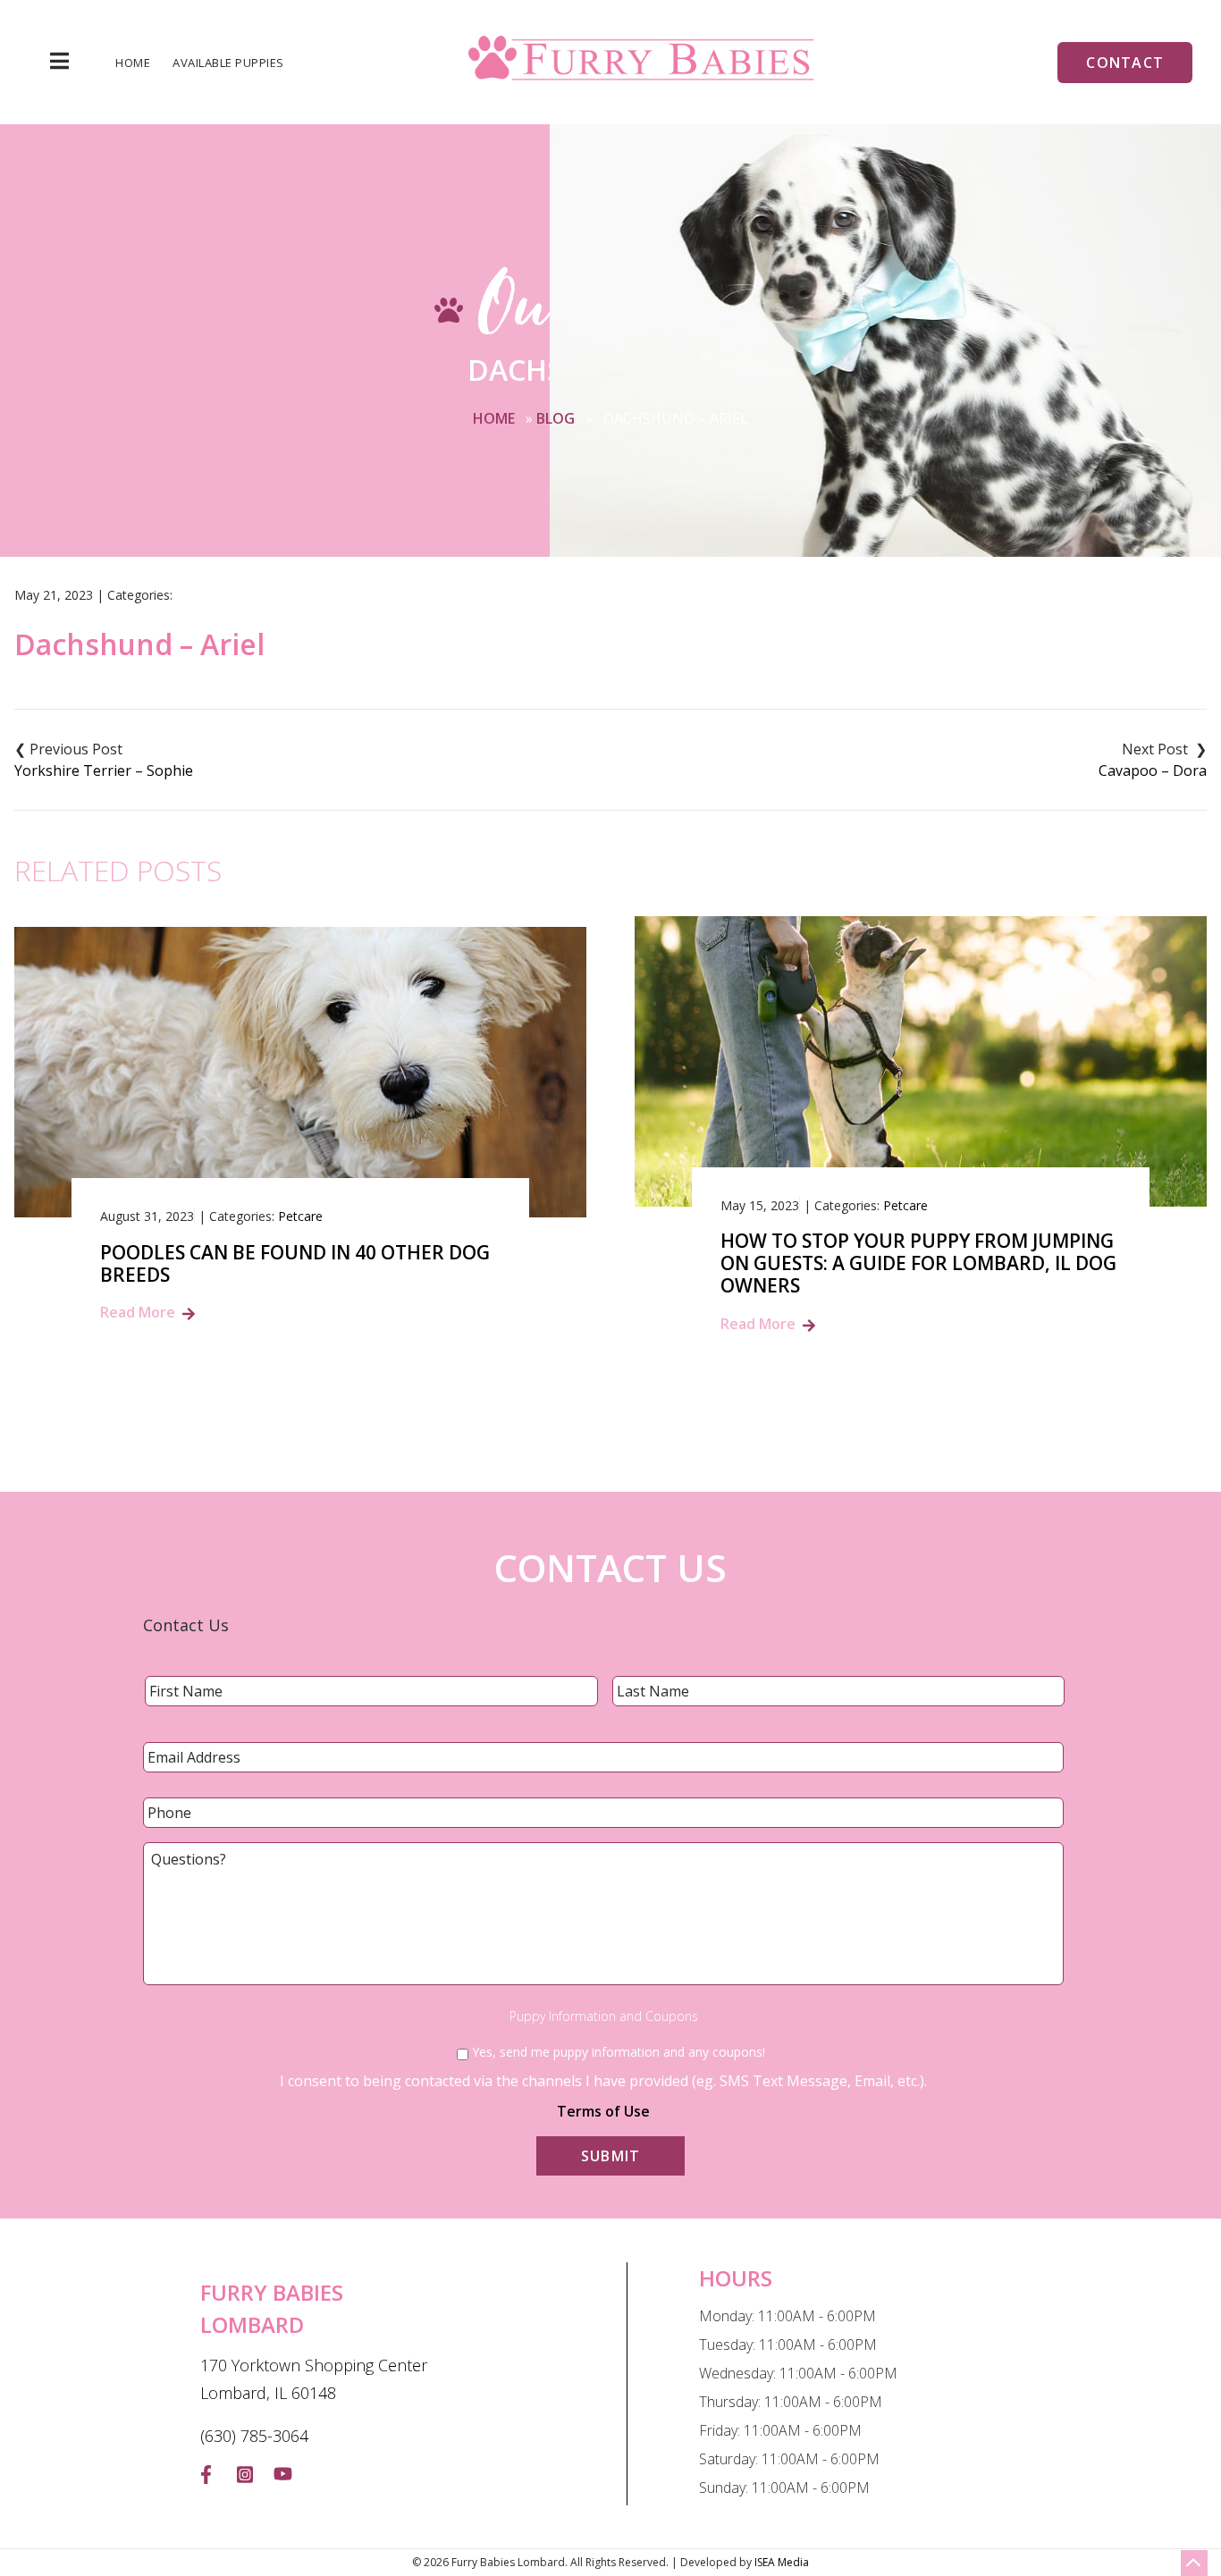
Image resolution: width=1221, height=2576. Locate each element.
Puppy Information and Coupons (604, 2016)
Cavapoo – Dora (1153, 770)
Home (133, 63)
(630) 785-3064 (254, 2436)
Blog (556, 418)
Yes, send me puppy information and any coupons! (619, 2052)
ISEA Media (782, 2562)
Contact (1125, 63)
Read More (138, 1312)
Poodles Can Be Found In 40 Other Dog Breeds (295, 1264)
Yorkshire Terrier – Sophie (104, 770)
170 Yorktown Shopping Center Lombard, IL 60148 (314, 2379)
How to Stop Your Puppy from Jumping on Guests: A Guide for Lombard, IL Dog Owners (918, 1264)
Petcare (300, 1216)
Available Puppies (228, 63)
